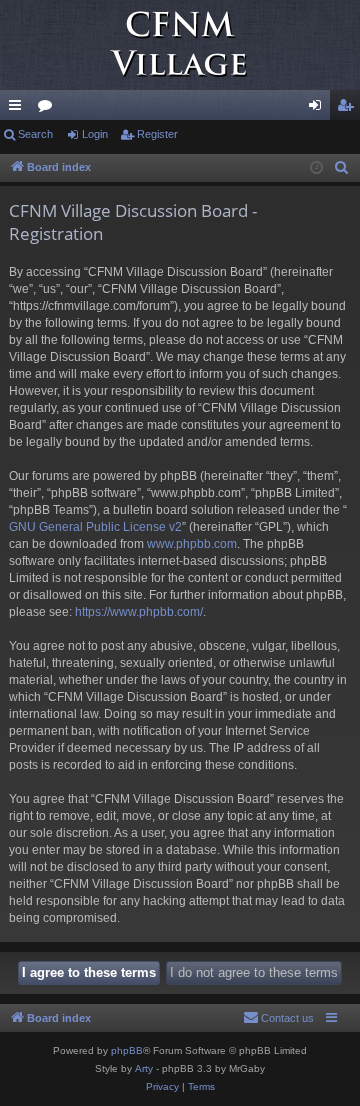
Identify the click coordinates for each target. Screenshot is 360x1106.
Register (157, 134)
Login (95, 134)
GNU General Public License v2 (95, 527)
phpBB (127, 1050)
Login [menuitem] (319, 109)
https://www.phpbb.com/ (139, 612)
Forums (49, 109)
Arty (144, 1068)
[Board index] (180, 45)
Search (35, 134)
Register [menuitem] (349, 109)
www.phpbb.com (192, 544)
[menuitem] (342, 168)
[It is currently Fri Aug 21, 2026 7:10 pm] (316, 168)
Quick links (19, 109)
